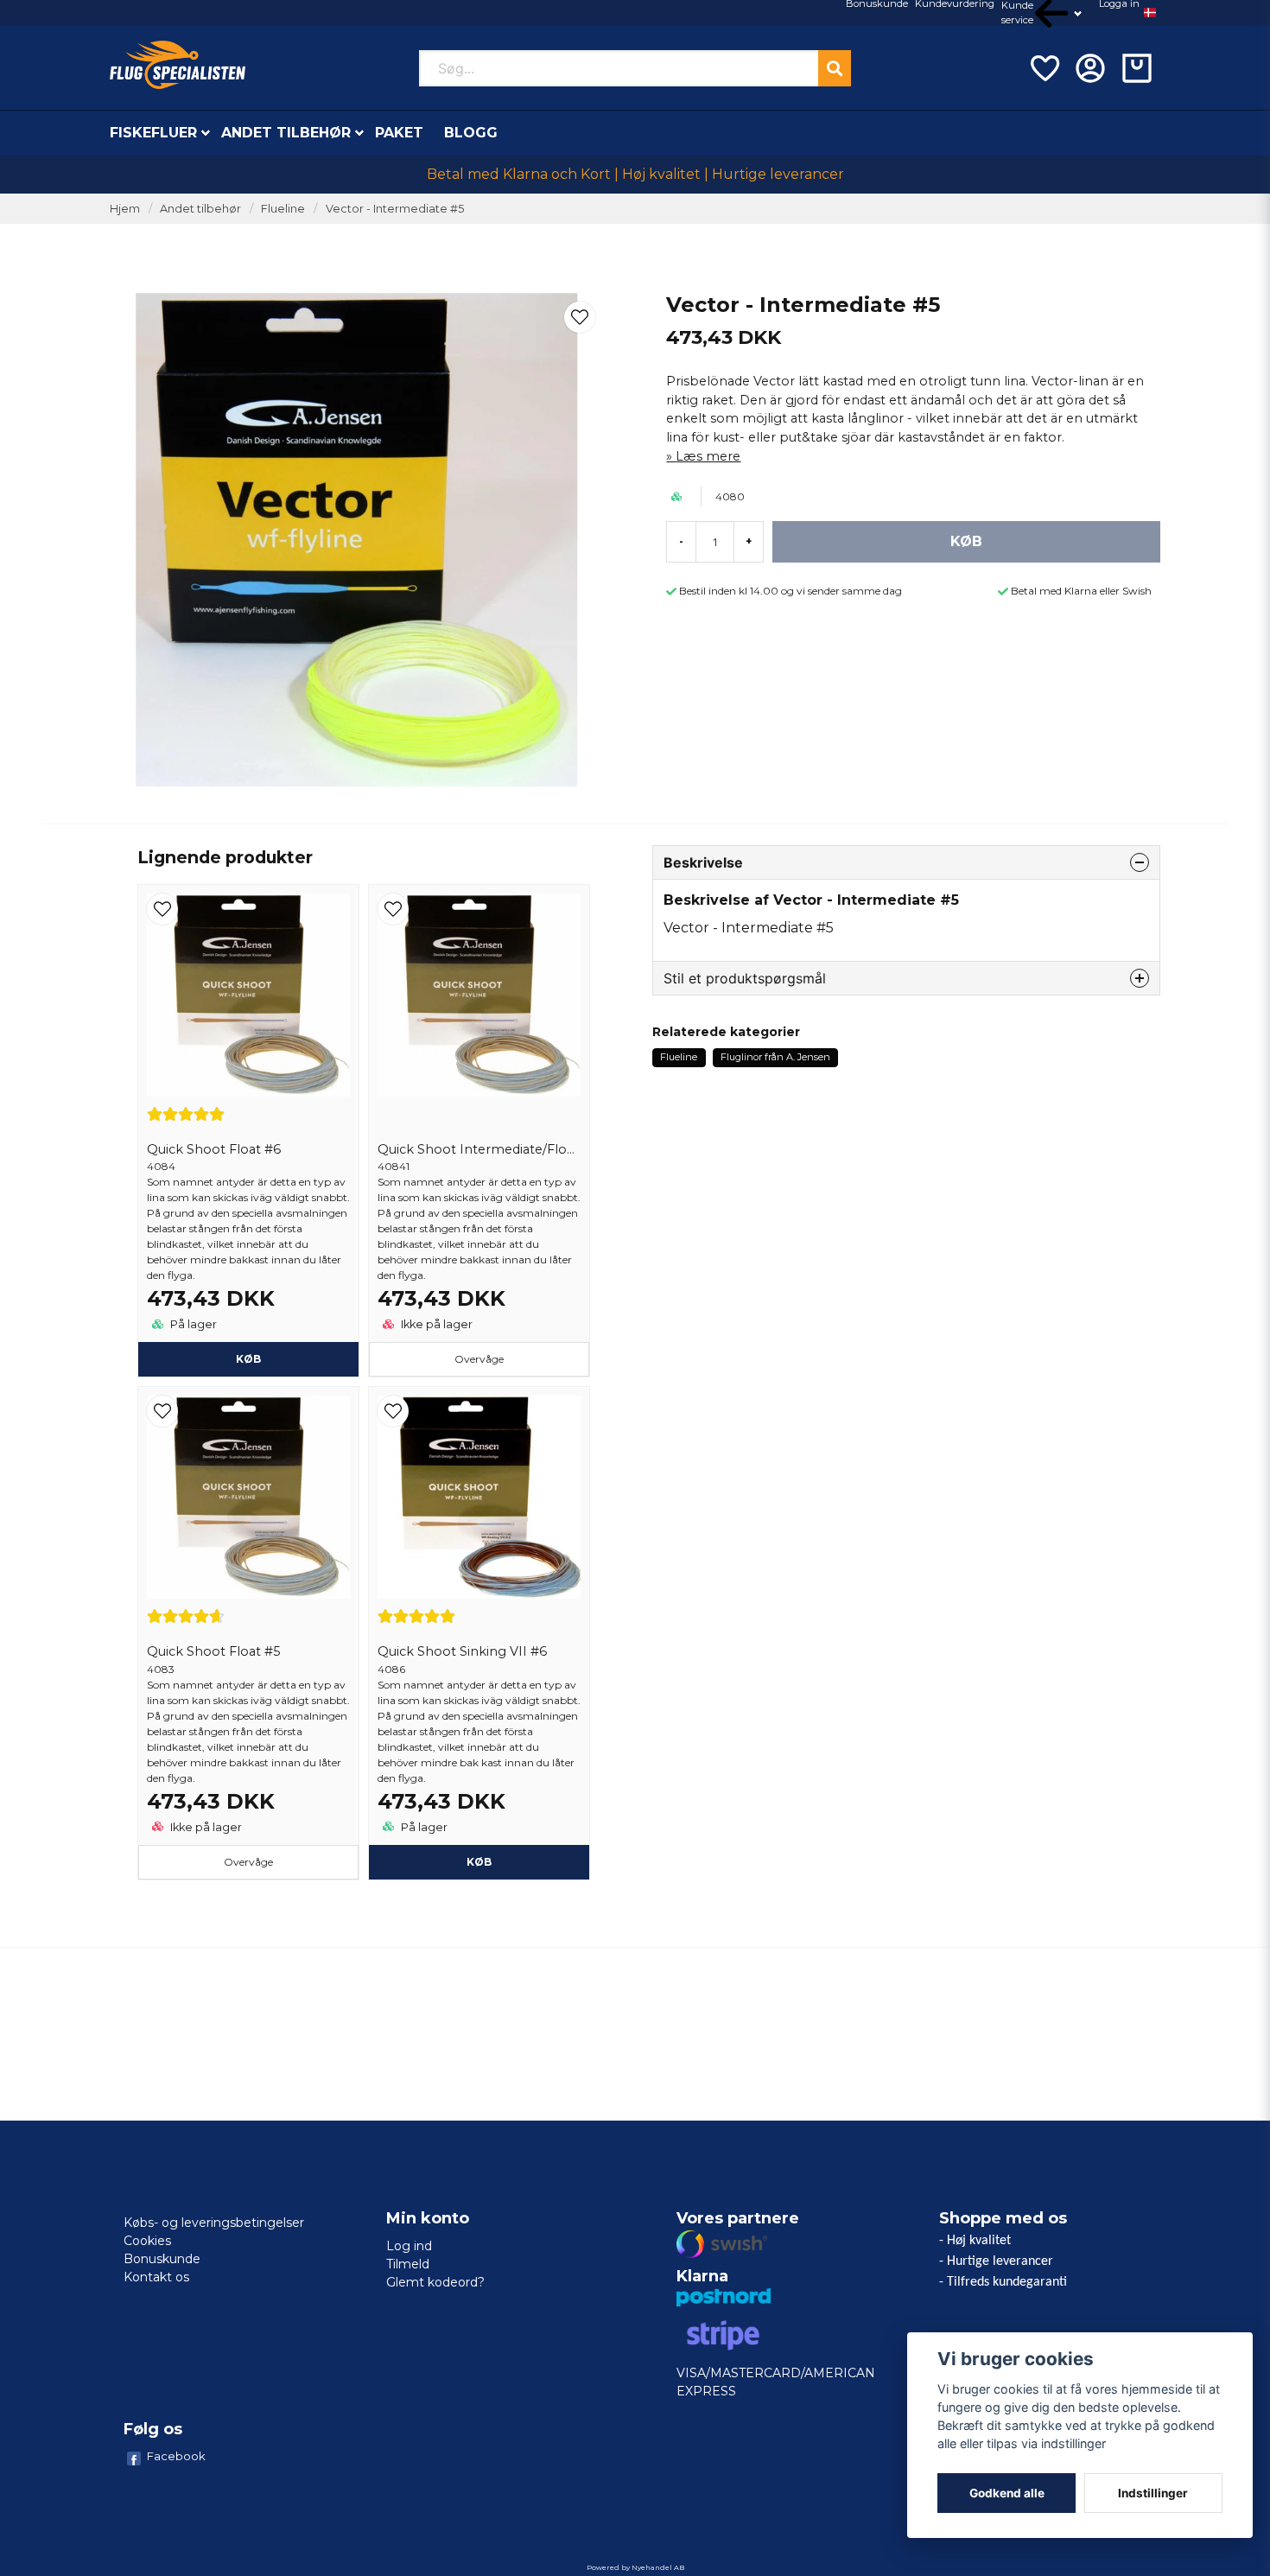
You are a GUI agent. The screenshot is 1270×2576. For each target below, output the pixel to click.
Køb (248, 1359)
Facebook (176, 2456)
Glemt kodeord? (435, 2282)
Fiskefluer (153, 133)
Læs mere (708, 456)
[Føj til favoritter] (1044, 68)
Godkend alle (1007, 2493)
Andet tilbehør (286, 133)
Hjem (125, 209)
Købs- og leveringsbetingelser (214, 2223)
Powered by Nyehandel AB (635, 2567)
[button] (1150, 13)
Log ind (409, 2246)
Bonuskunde (162, 2259)
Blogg (471, 133)
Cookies (147, 2241)
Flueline (283, 209)
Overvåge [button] (479, 1359)
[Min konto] (1090, 68)
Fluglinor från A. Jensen (775, 1057)
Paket (399, 133)
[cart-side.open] (1137, 68)
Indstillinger (1153, 2493)
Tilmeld (408, 2264)
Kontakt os (156, 2277)
